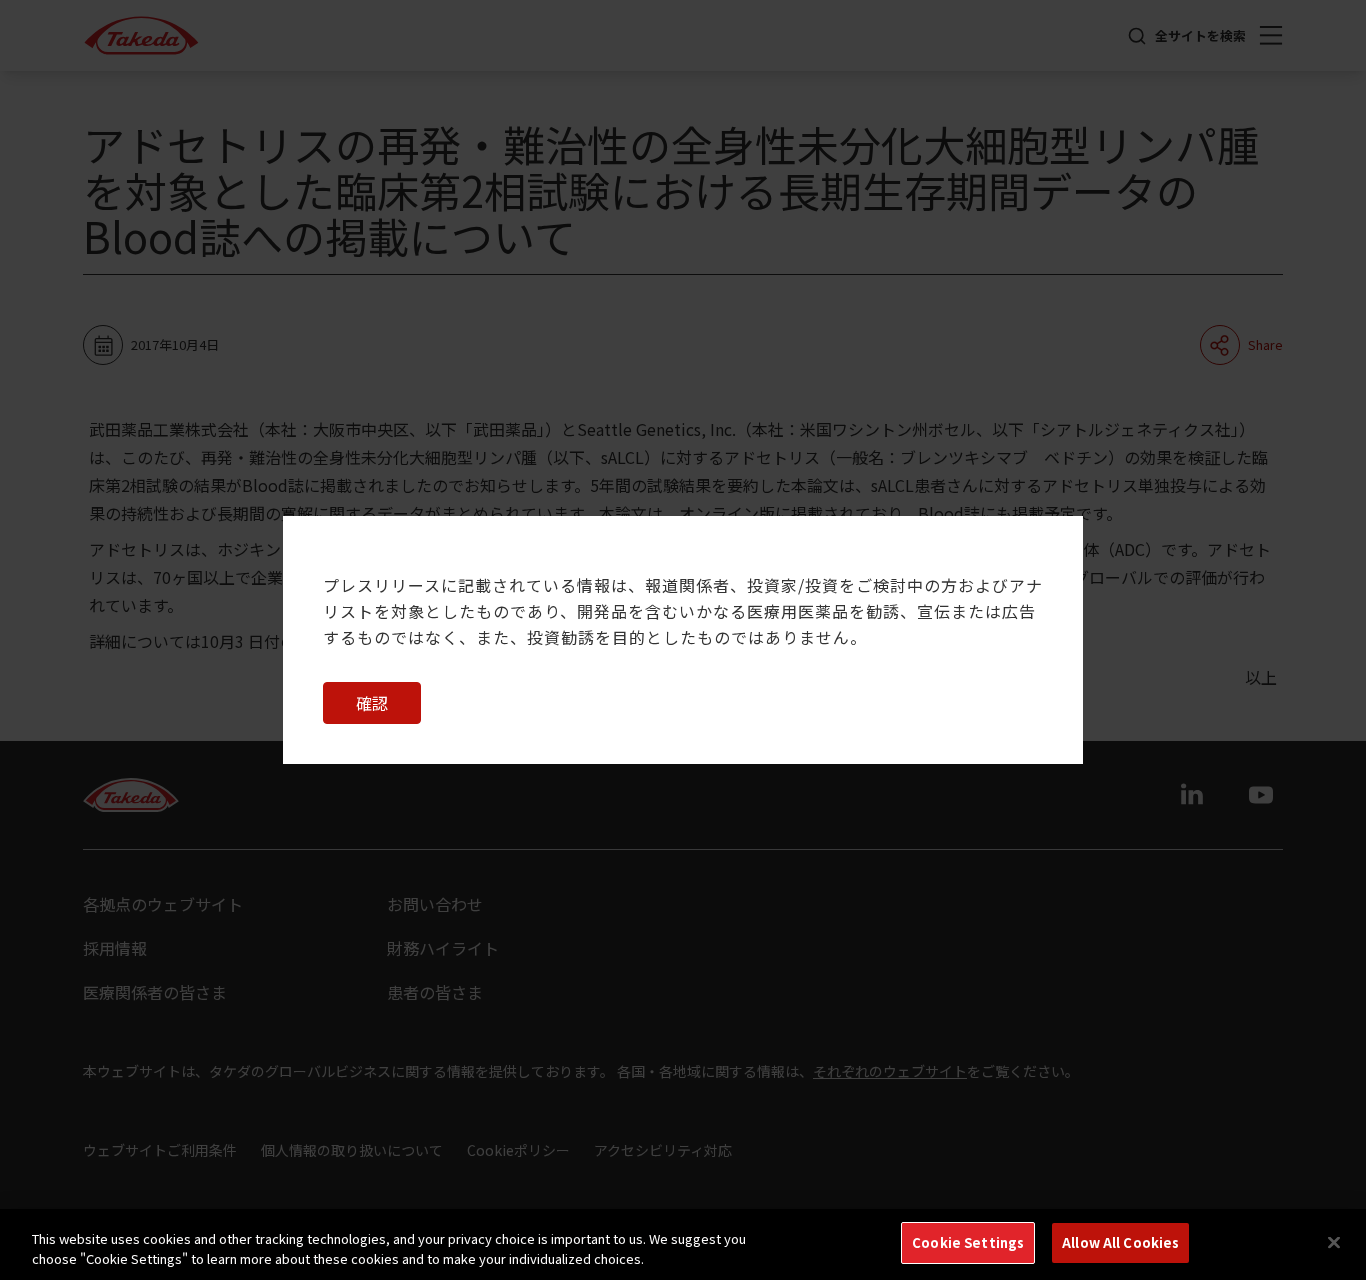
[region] (683, 1244)
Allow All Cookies (1120, 1242)
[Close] (1334, 1242)
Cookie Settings (968, 1242)
